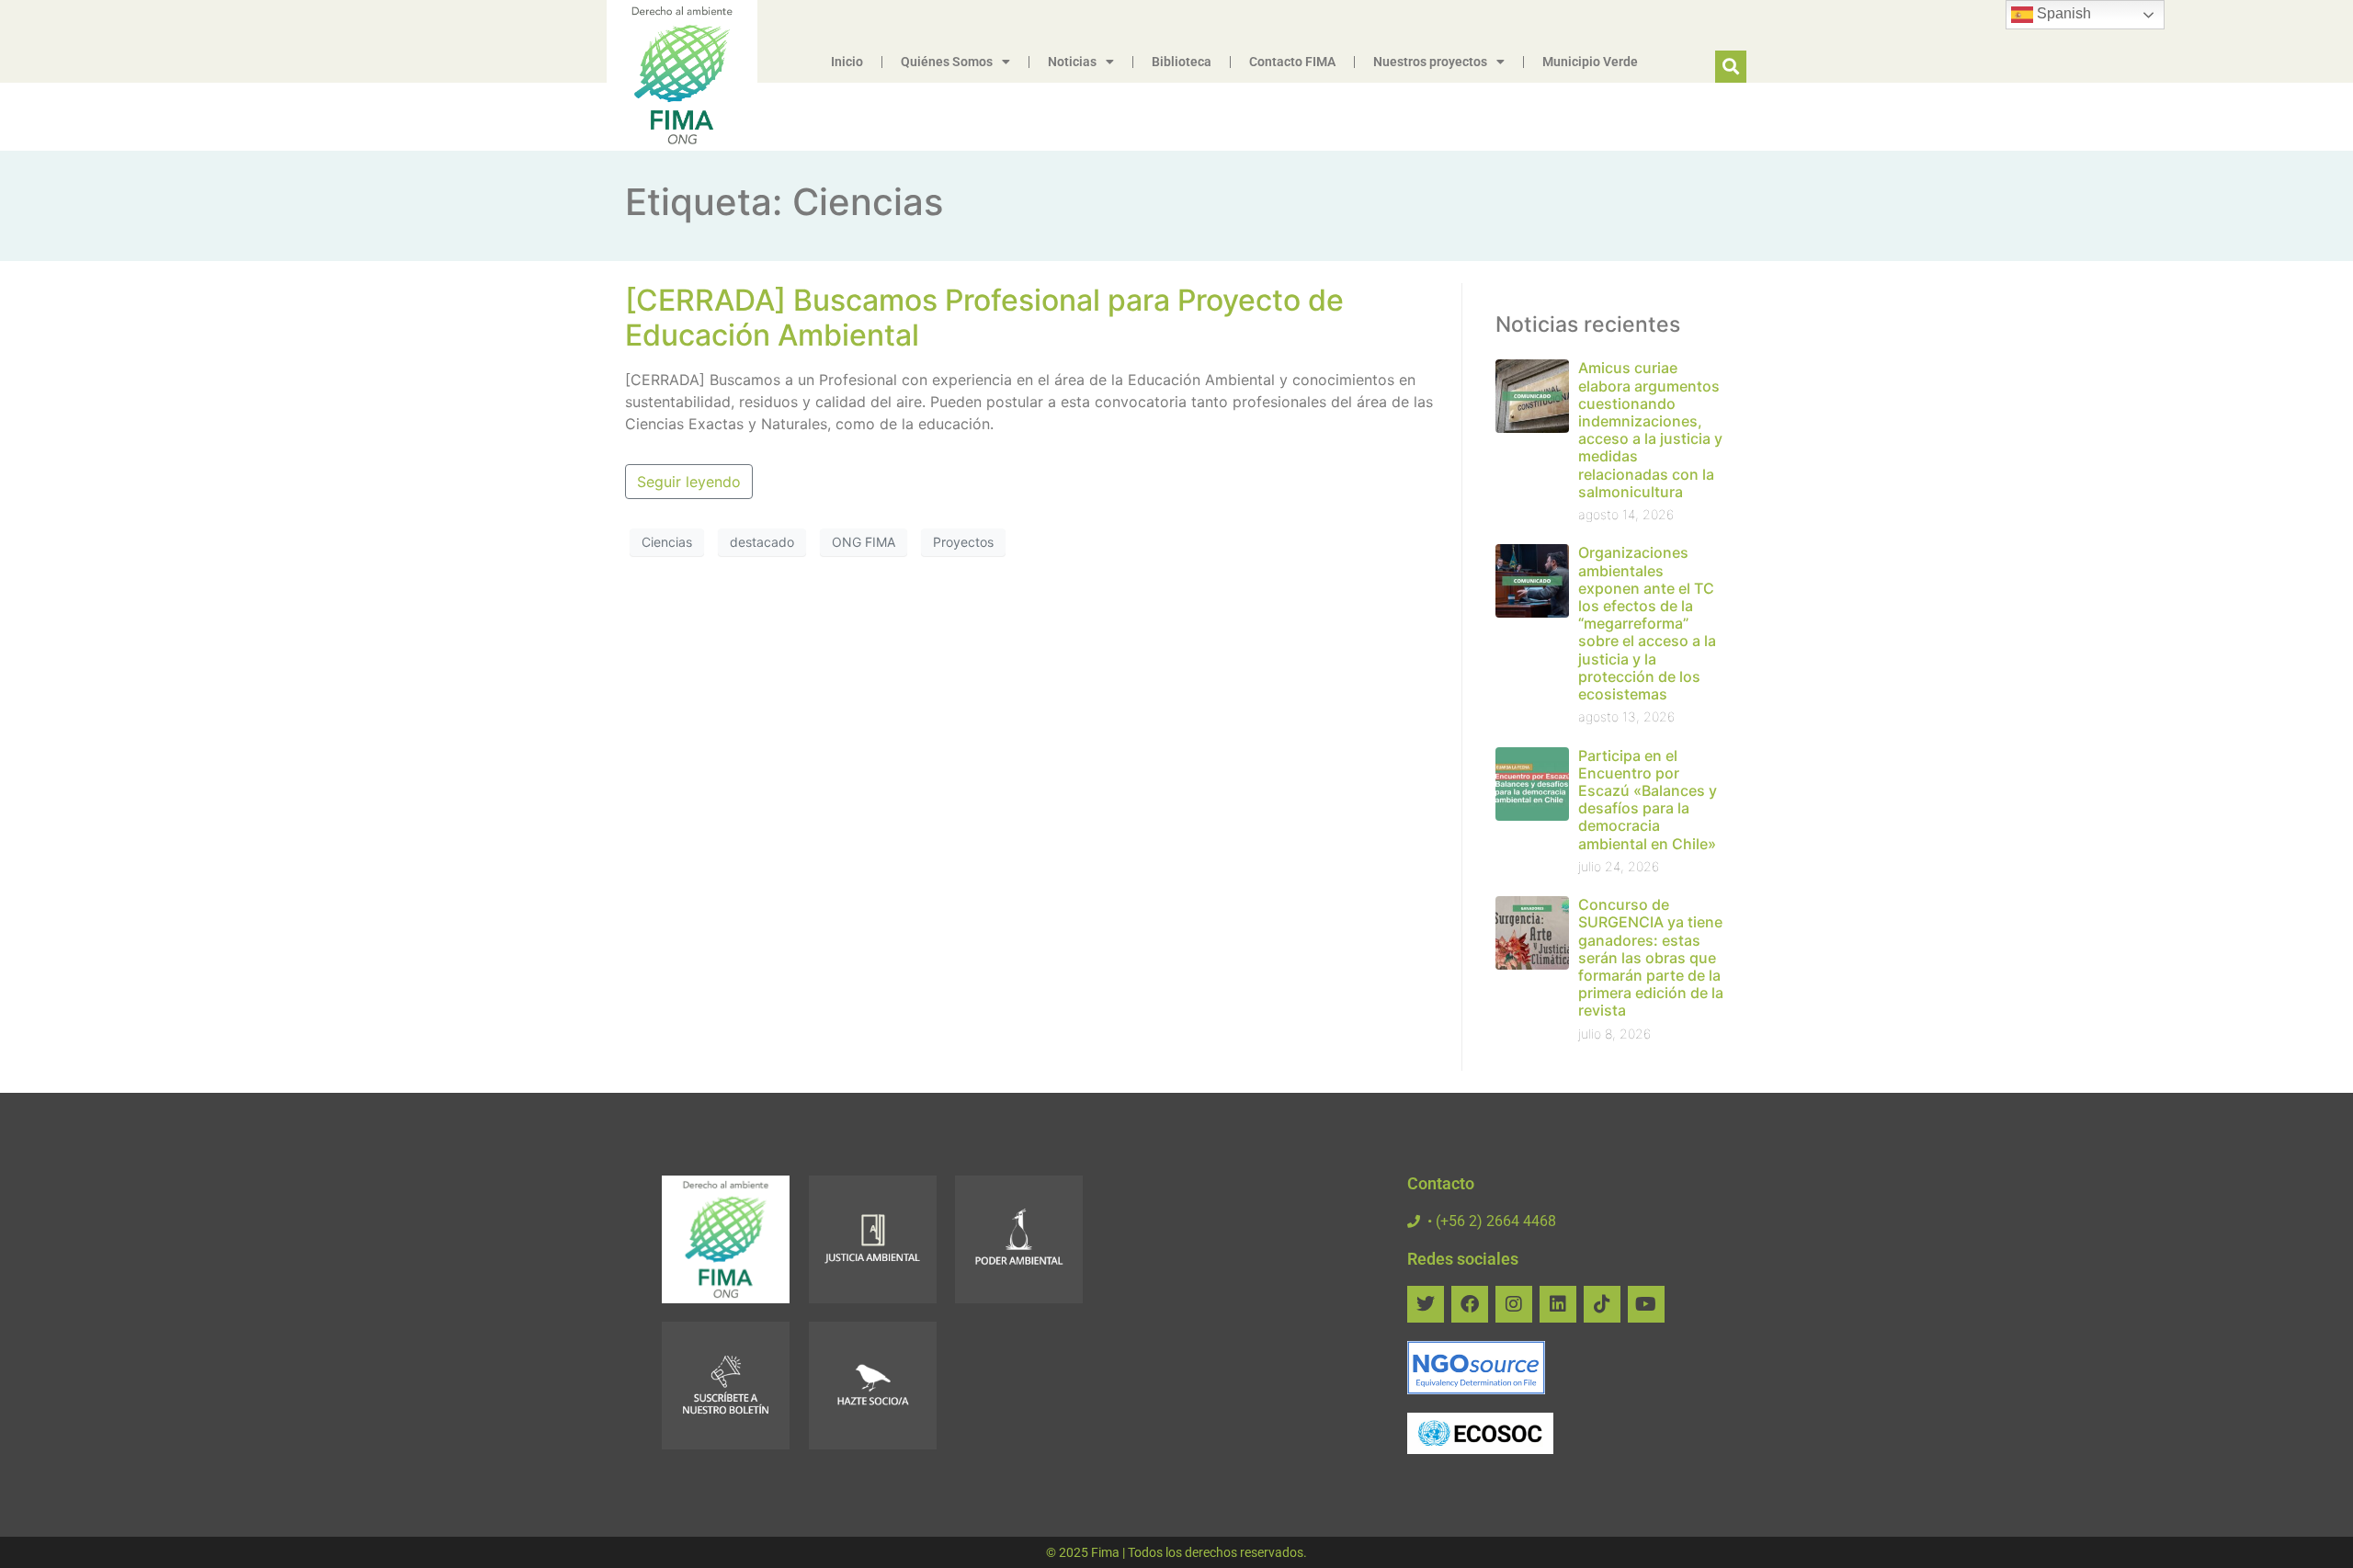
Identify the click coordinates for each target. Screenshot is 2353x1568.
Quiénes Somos (947, 62)
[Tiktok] (1602, 1304)
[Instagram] (1514, 1304)
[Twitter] (1426, 1304)
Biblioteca (1182, 62)
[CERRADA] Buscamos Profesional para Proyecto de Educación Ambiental (984, 318)
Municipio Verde (1590, 62)
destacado (762, 542)
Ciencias (667, 542)
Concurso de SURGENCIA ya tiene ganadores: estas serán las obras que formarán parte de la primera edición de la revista (1651, 957)
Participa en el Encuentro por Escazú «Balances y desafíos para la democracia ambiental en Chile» (1648, 800)
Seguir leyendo (689, 482)
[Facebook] (1470, 1304)
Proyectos (963, 542)
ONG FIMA (864, 542)
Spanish (2062, 13)
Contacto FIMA (1292, 62)
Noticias (1072, 62)
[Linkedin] (1558, 1304)
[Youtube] (1646, 1304)
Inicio (847, 62)
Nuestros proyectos (1430, 62)
